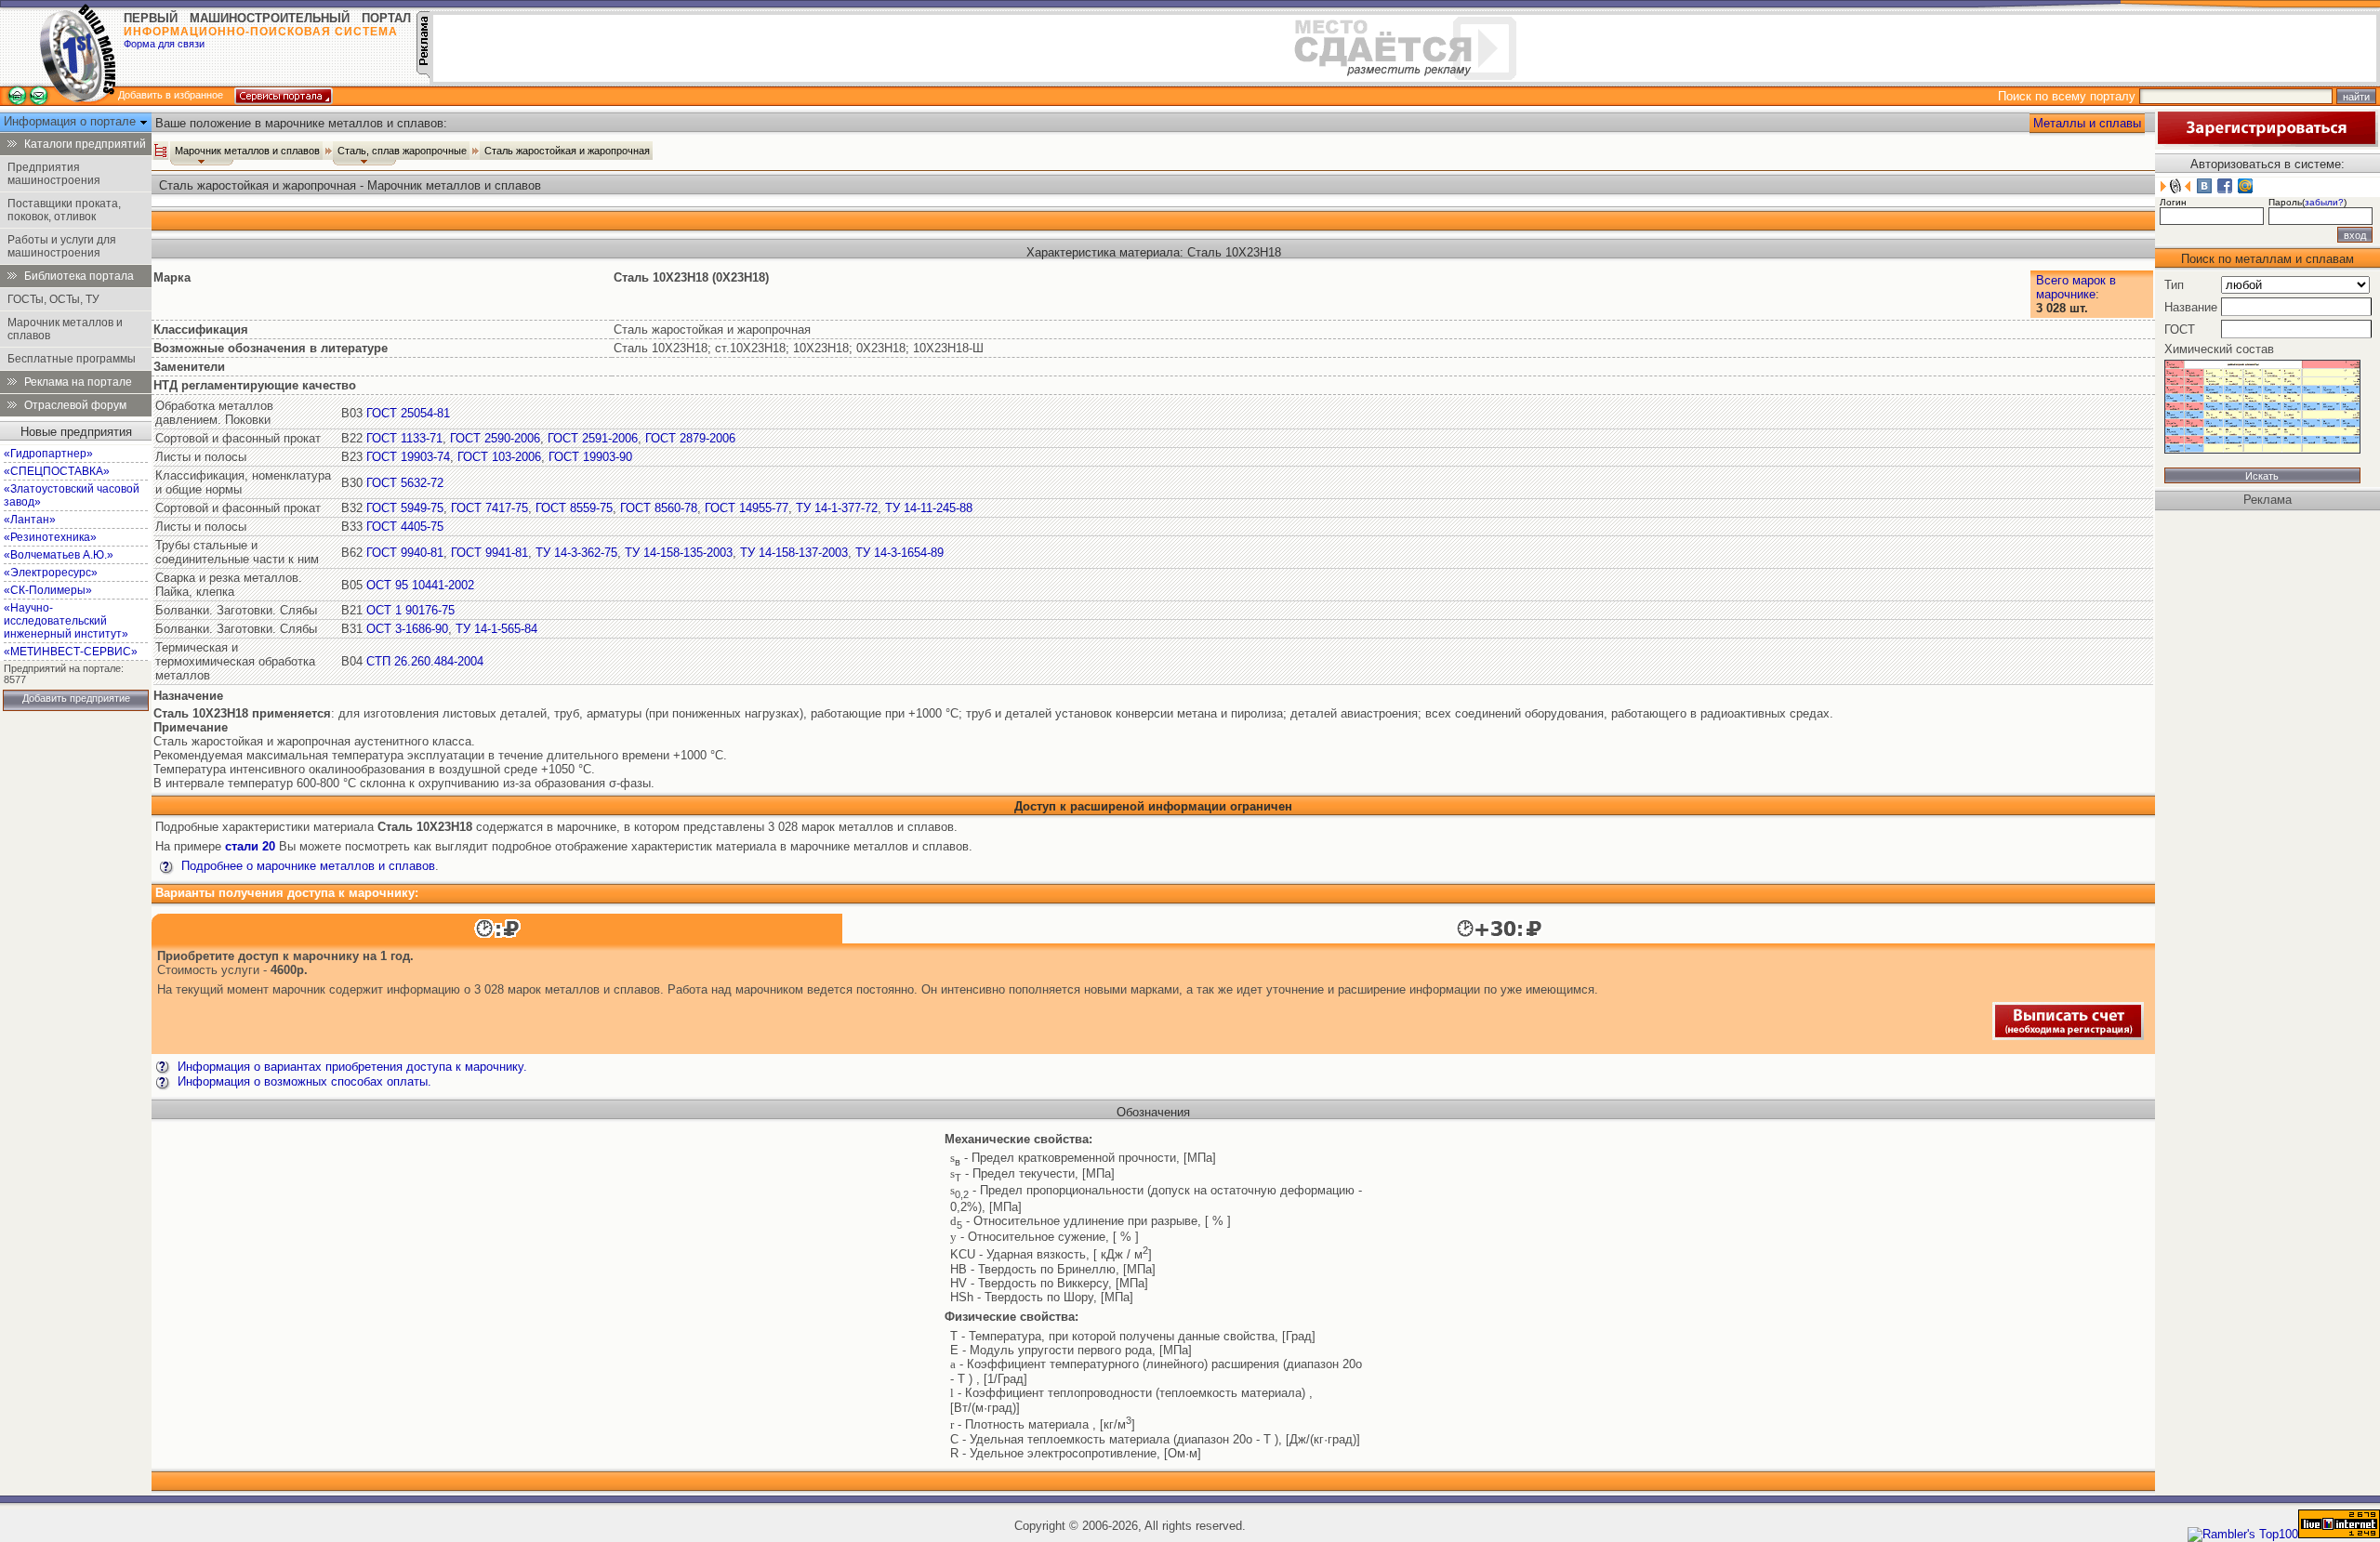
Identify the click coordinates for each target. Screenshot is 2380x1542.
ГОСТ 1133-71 (404, 438)
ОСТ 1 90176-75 (410, 610)
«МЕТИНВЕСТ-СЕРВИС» (71, 652)
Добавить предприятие (76, 698)
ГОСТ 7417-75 (489, 508)
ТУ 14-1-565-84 (496, 629)
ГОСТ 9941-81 (489, 553)
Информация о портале (72, 121)
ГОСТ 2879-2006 (690, 438)
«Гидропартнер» (48, 454)
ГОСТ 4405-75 (405, 527)
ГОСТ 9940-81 (405, 553)
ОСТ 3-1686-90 (407, 629)
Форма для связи (164, 44)
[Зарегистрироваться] (2267, 143)
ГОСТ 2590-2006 (495, 438)
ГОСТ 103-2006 (499, 457)
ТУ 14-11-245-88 (929, 508)
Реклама (2268, 500)
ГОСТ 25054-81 (408, 413)
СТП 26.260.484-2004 (425, 661)
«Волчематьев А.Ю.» (59, 555)
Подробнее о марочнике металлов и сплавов (306, 866)
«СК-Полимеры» (48, 590)
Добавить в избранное (171, 95)
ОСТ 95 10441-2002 (420, 585)
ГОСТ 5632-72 (405, 483)
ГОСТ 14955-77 (747, 508)
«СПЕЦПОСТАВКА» (57, 471)
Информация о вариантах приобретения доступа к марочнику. (350, 1067)
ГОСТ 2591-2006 (593, 438)
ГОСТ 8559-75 (574, 508)
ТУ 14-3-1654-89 (899, 553)
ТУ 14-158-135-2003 (679, 553)
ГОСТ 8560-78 (659, 508)
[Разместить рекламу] (423, 74)
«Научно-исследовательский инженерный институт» (66, 621)
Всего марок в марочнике (2076, 287)
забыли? (2324, 202)
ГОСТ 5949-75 (405, 508)
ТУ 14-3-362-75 (576, 553)
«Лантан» (30, 520)
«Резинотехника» (50, 537)
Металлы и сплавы (2087, 123)
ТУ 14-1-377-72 (837, 508)
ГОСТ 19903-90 (590, 457)
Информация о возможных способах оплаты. (303, 1081)
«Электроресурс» (51, 573)
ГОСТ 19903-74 (408, 457)
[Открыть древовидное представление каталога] (161, 151)
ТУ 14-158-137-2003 (794, 553)
